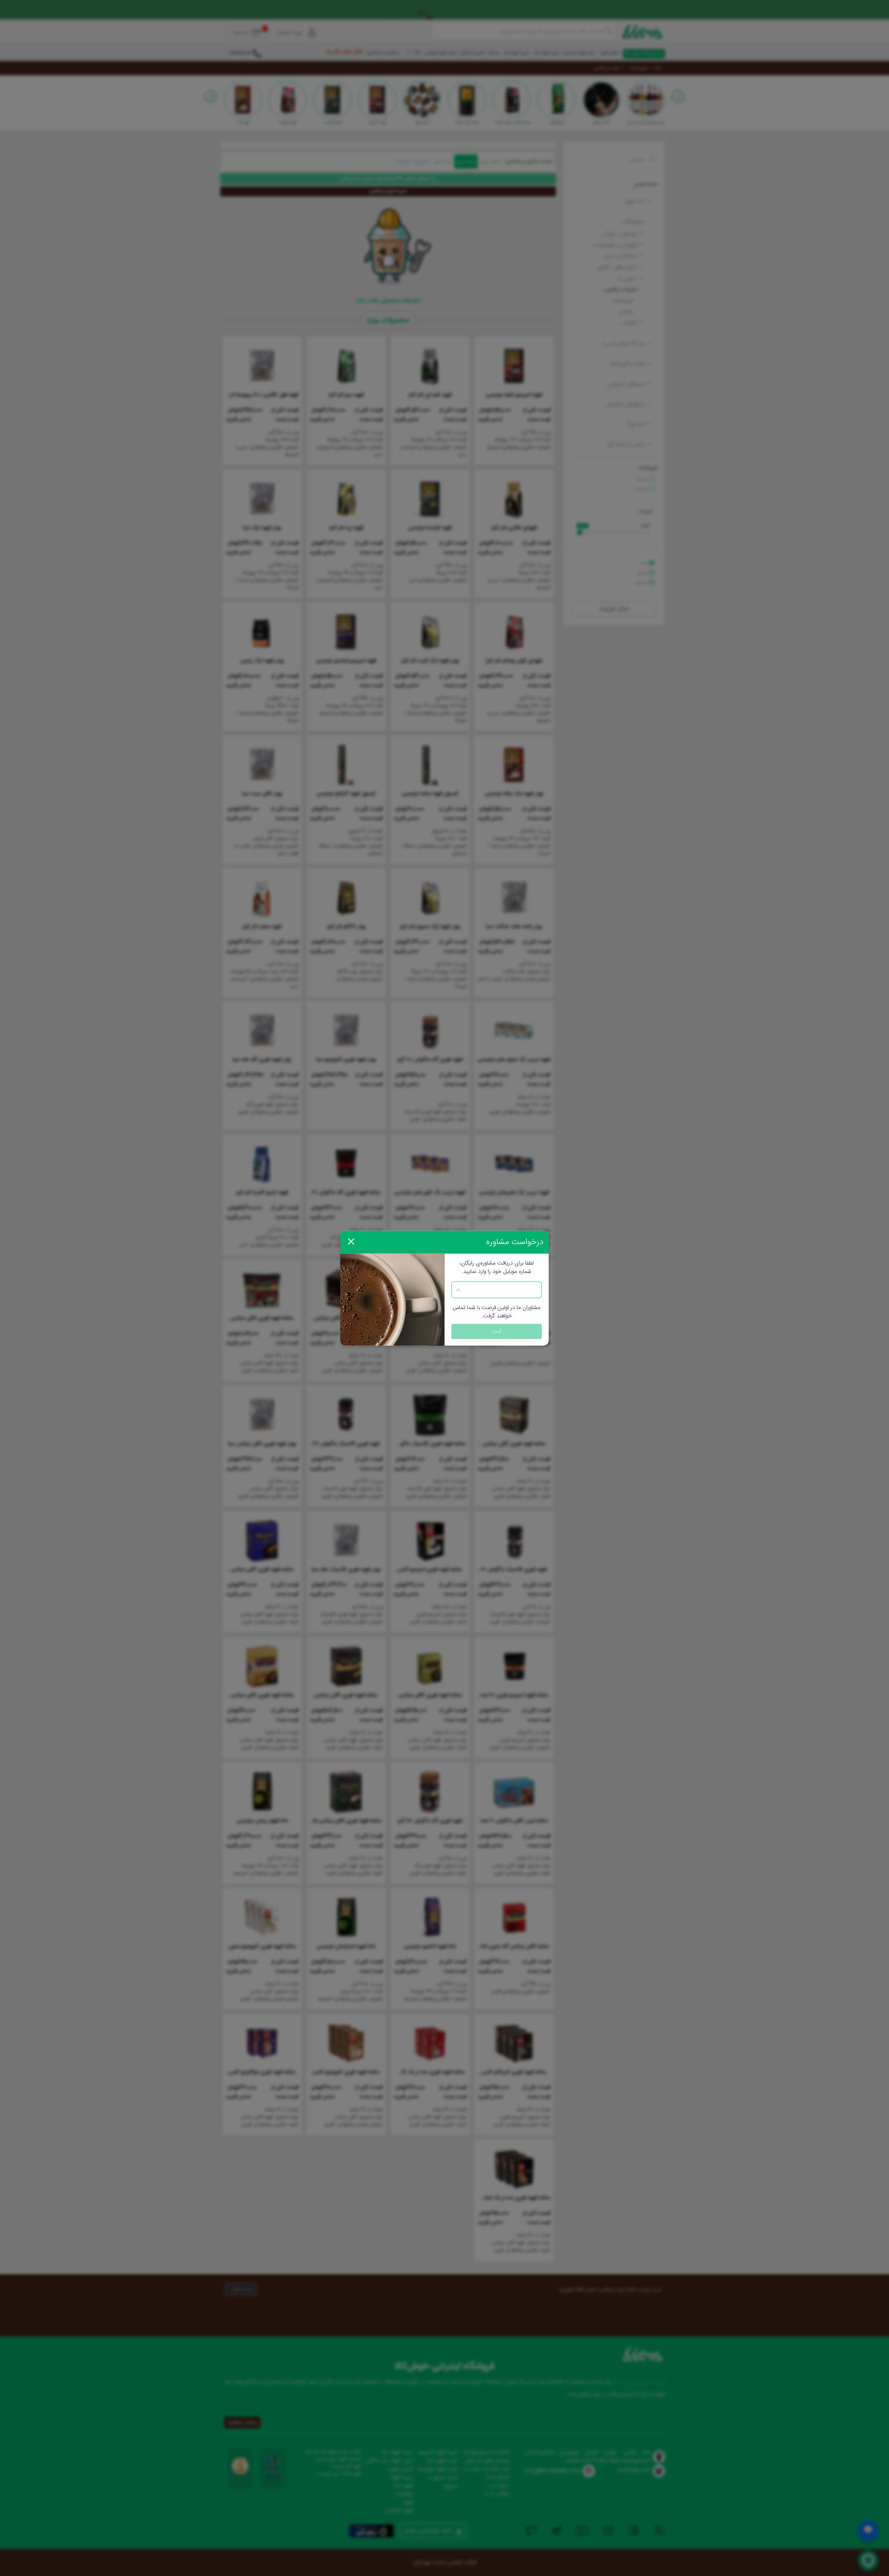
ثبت (497, 1331)
